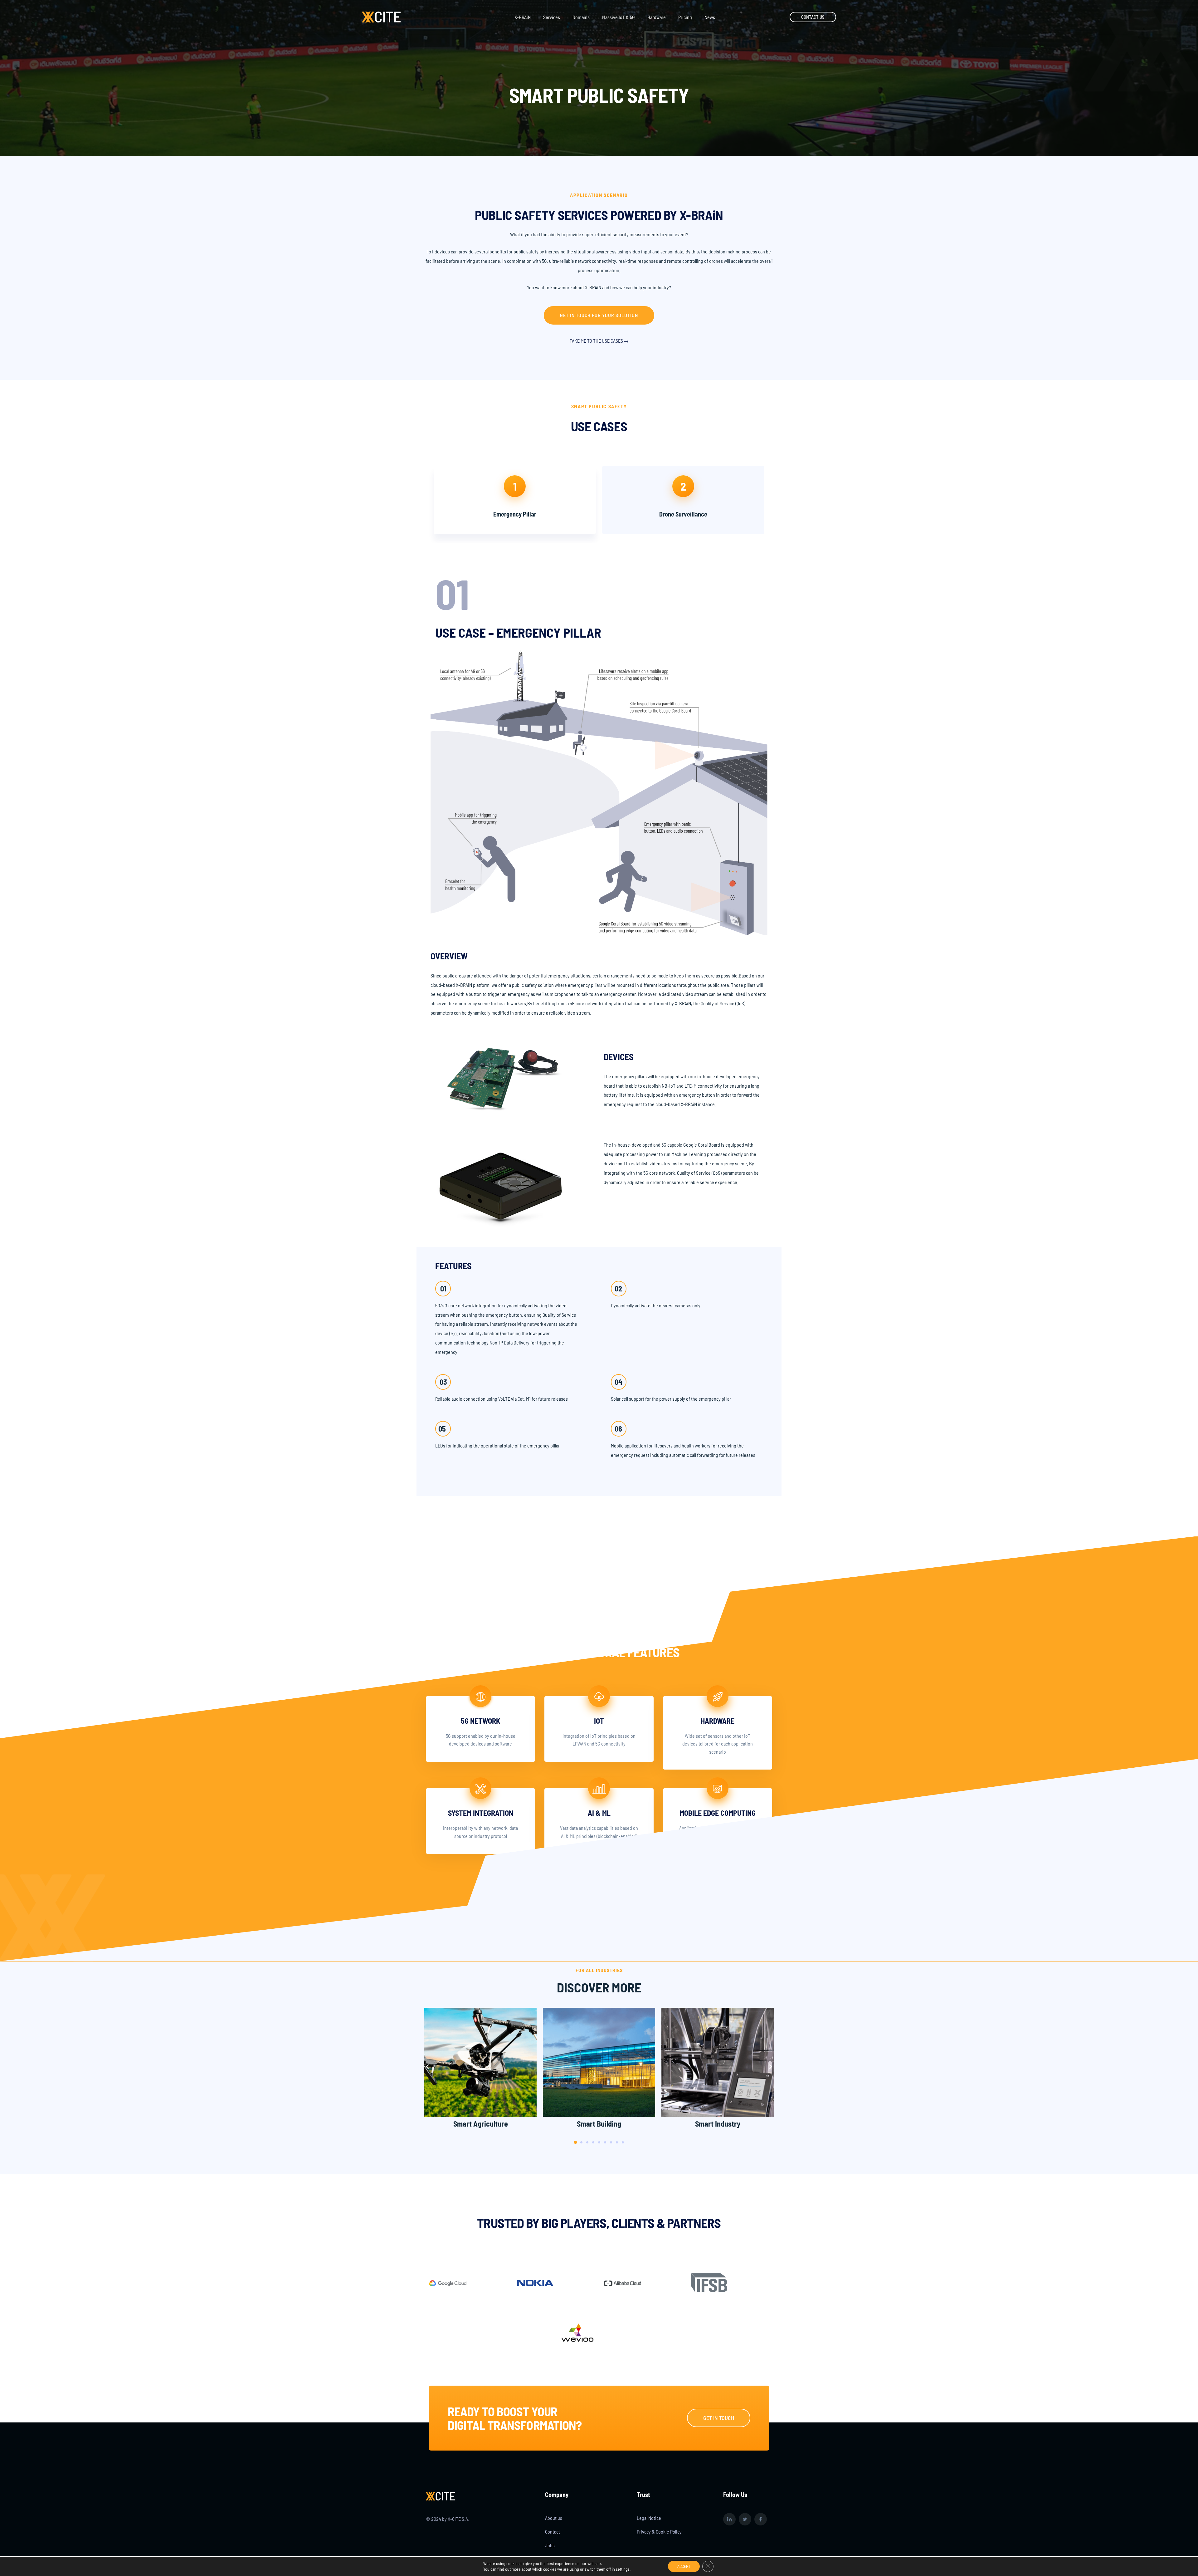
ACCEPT (684, 2566)
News (710, 17)
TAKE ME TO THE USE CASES (597, 341)
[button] (599, 315)
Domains (581, 17)
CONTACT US (813, 17)
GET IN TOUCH (719, 2418)
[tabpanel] (599, 1023)
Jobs (550, 2545)
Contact (553, 2532)
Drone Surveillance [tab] (683, 514)
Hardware (657, 17)
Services (552, 17)
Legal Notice (649, 2518)
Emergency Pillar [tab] (515, 514)
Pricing (685, 17)
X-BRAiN (523, 17)
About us (554, 2518)
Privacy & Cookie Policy (659, 2532)
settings (623, 2569)
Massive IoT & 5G (618, 17)
